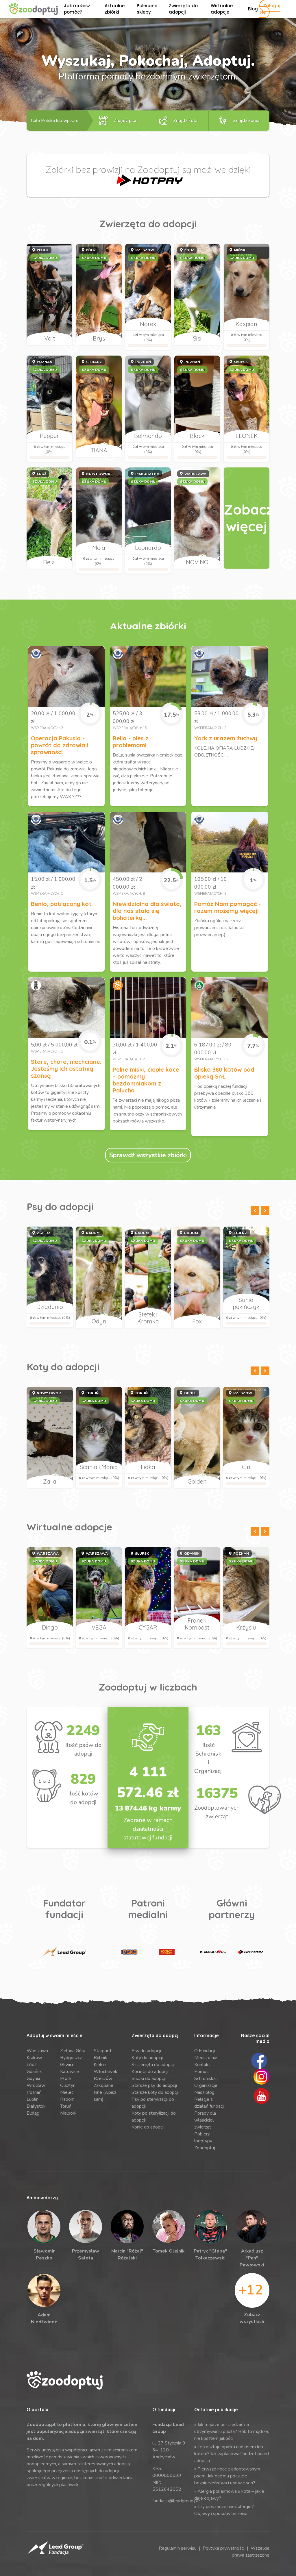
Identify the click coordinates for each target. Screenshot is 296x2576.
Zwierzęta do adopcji (183, 9)
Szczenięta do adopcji (153, 2065)
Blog (253, 9)
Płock (66, 2078)
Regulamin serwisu (178, 2548)
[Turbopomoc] (213, 1952)
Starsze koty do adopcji (155, 2092)
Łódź (32, 2065)
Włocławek (106, 2072)
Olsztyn (68, 2085)
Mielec (67, 2092)
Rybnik (100, 2058)
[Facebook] (259, 2060)
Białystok (36, 2106)
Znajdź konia (246, 121)
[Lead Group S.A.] (64, 1952)
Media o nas (206, 2058)
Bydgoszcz (71, 2058)
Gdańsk (34, 2072)
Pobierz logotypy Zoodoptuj (205, 2141)
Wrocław (36, 2085)
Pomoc (201, 2072)
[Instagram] (261, 2076)
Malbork (68, 2113)
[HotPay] (148, 180)
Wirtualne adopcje (222, 9)
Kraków (34, 2058)
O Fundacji (205, 2051)
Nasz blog (204, 2092)
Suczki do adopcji (149, 2078)
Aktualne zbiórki (115, 9)
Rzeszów (103, 2078)
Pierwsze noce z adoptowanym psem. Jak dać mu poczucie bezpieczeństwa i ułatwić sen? (227, 2476)
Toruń (66, 2106)
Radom (67, 2099)
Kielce (100, 2065)
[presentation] (255, 1211)
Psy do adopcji (146, 2051)
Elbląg (33, 2113)
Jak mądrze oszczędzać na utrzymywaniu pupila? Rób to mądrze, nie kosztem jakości (232, 2431)
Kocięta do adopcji (150, 2072)
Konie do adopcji (148, 2127)
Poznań (34, 2092)
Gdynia (33, 2078)
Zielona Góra (73, 2051)
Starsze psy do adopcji (154, 2085)
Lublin (33, 2099)
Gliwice (67, 2065)
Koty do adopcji (147, 2058)
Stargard (102, 2051)
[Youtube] (261, 2096)
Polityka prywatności (224, 2548)
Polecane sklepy (147, 9)
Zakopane (103, 2085)
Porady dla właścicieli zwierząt (205, 2120)
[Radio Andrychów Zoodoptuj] (167, 1952)
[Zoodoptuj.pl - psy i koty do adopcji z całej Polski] (33, 9)
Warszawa (37, 2051)
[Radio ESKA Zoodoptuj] (129, 1952)
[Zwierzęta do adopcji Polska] (247, 518)
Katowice (70, 2072)
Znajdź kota (185, 121)
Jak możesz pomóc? (77, 9)
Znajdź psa (125, 121)
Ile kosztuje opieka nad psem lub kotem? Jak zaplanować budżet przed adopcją (232, 2454)
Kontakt (202, 2065)
